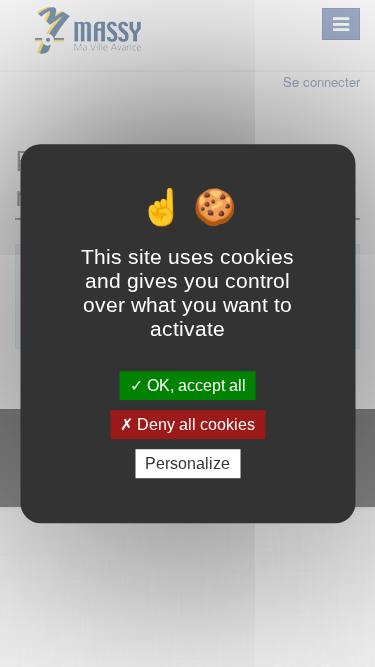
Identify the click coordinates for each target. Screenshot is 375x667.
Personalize (187, 463)
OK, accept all (194, 385)
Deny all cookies (194, 424)
